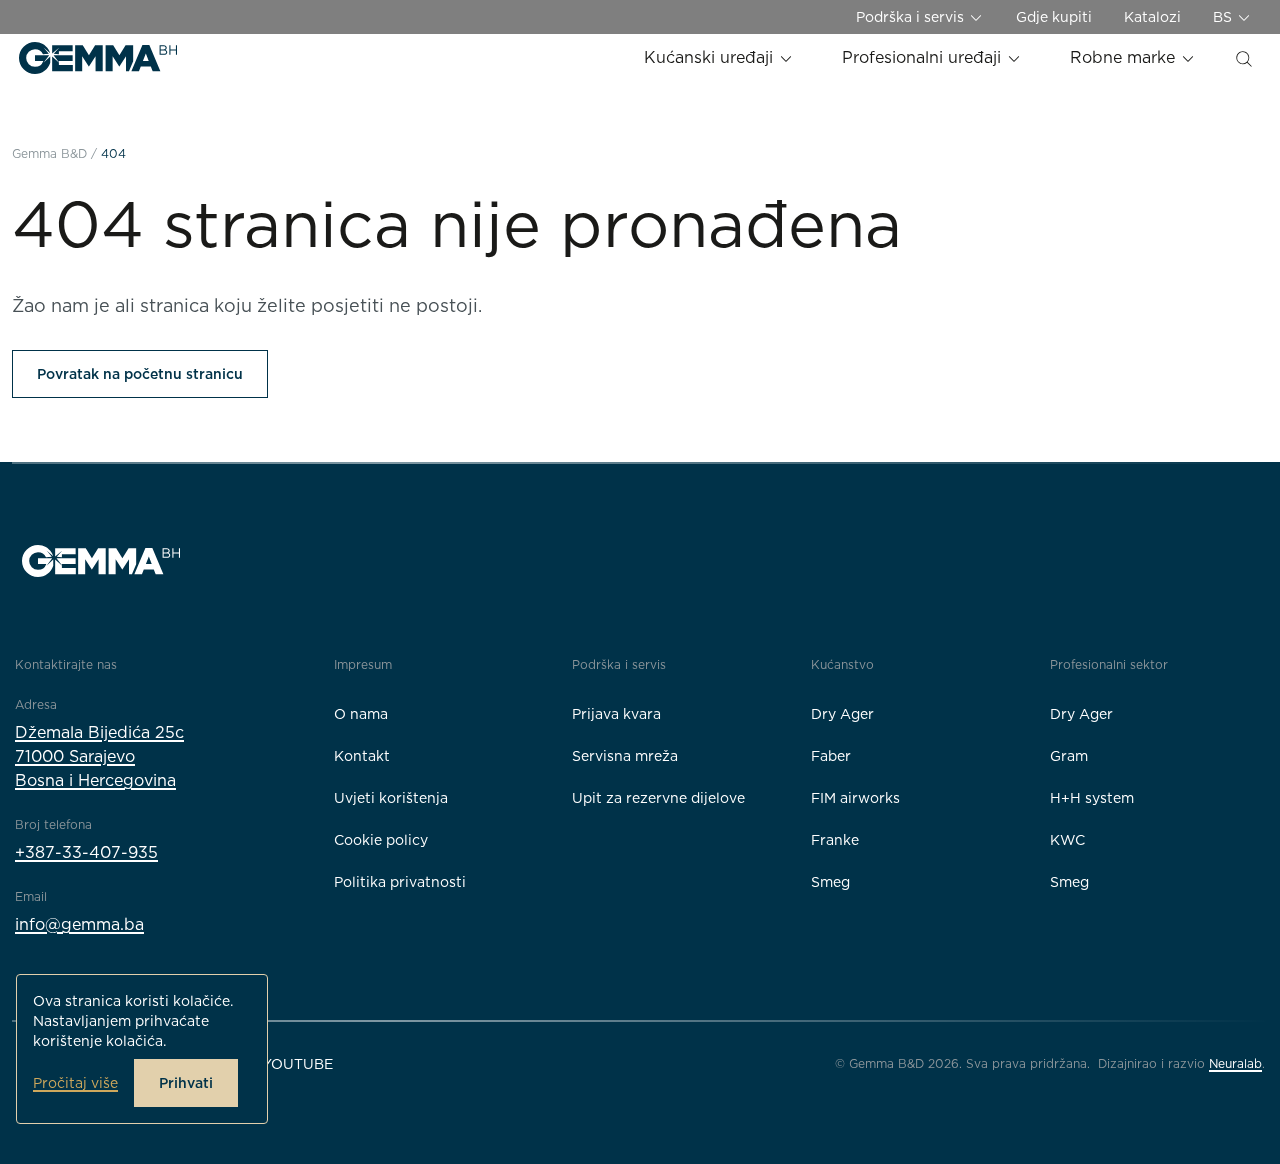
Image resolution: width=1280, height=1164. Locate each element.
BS (1224, 17)
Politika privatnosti (400, 882)
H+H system (1092, 798)
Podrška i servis (912, 17)
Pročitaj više (75, 1083)
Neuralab (1235, 1063)
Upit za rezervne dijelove (658, 798)
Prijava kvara (616, 714)
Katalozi (1152, 17)
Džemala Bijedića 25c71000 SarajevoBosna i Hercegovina (99, 756)
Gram (1069, 756)
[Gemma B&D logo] (98, 58)
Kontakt (362, 756)
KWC (1067, 840)
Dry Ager (842, 714)
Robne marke (1125, 57)
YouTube (297, 1064)
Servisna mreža (625, 756)
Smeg (830, 882)
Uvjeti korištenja (391, 798)
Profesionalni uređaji (924, 57)
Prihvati (186, 1083)
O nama (361, 714)
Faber (831, 756)
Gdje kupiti (1054, 17)
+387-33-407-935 (86, 852)
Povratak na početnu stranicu (140, 374)
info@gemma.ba (79, 924)
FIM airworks (855, 798)
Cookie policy (381, 840)
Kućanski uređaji (711, 57)
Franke (835, 840)
